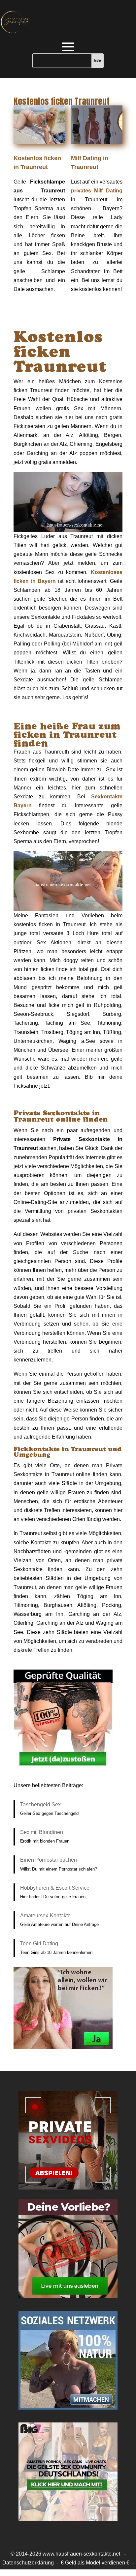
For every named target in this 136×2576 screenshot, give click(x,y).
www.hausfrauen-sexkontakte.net (81, 2554)
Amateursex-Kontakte (45, 1916)
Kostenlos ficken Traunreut (62, 101)
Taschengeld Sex (40, 1804)
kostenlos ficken (68, 2572)
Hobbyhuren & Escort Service (55, 1888)
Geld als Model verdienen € (97, 2563)
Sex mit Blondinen (42, 1832)
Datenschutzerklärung (28, 2563)
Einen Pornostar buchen (49, 1860)
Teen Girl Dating (39, 1944)
